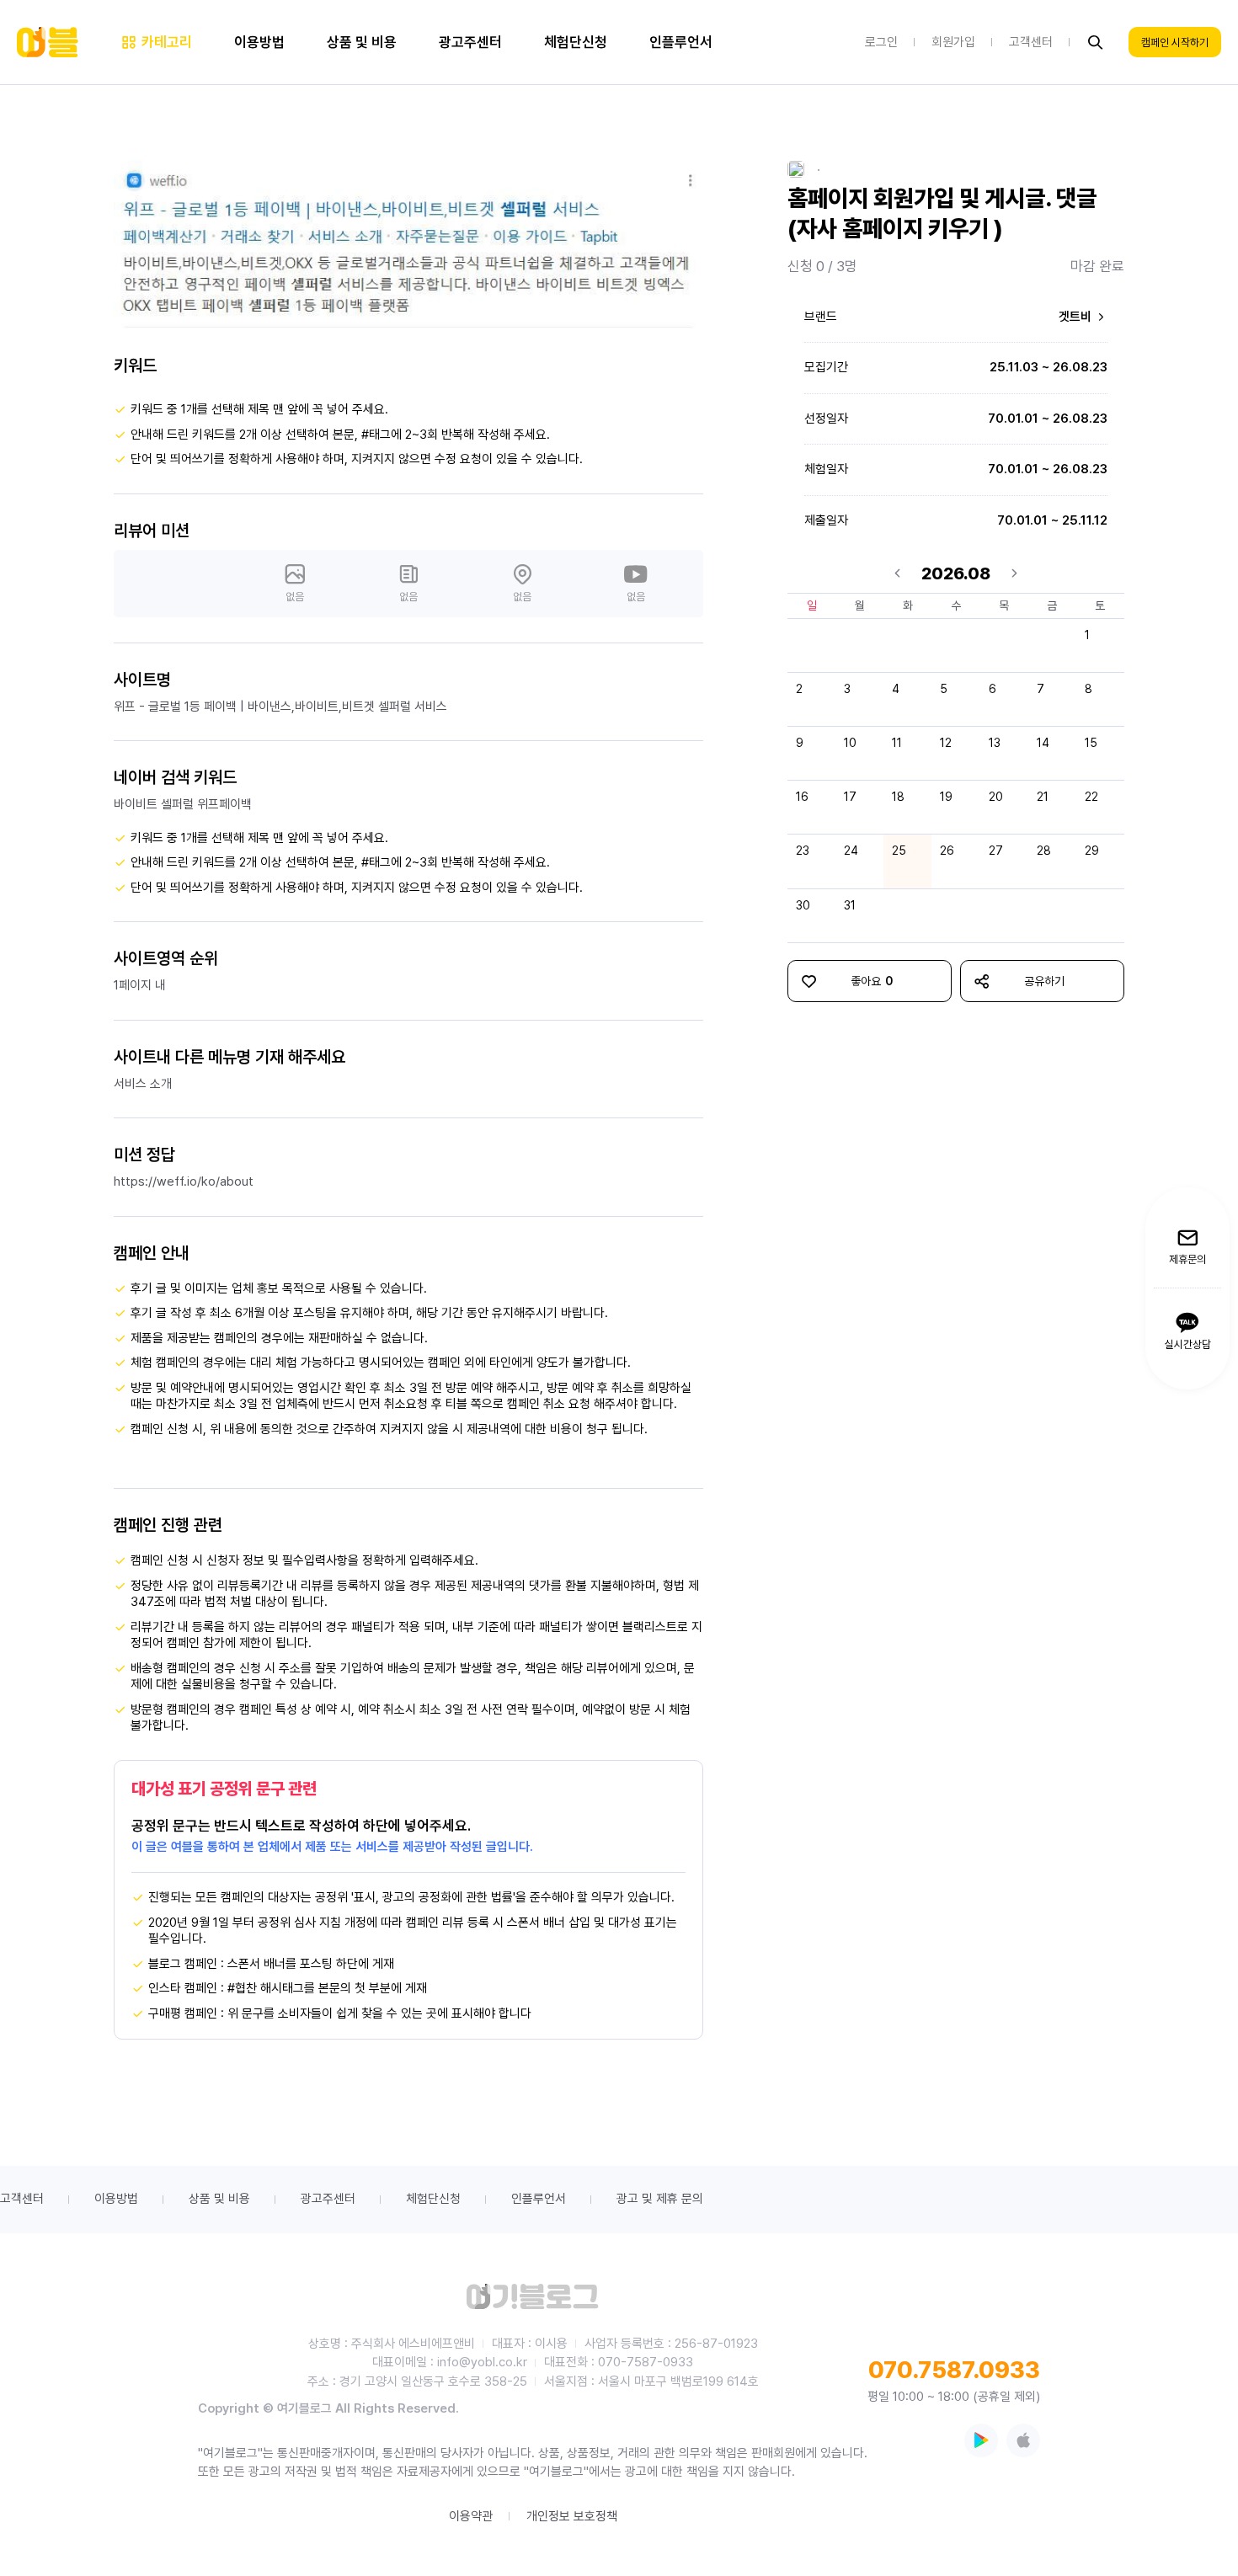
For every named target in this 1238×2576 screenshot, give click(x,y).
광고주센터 (328, 2199)
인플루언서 (539, 2199)
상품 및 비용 (219, 2199)
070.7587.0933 (954, 2370)
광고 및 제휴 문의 (660, 2199)
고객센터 (22, 2199)
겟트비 (1077, 317)
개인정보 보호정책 (572, 2516)
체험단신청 (433, 2199)
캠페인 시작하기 (1175, 43)
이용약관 (471, 2516)
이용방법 (116, 2199)
